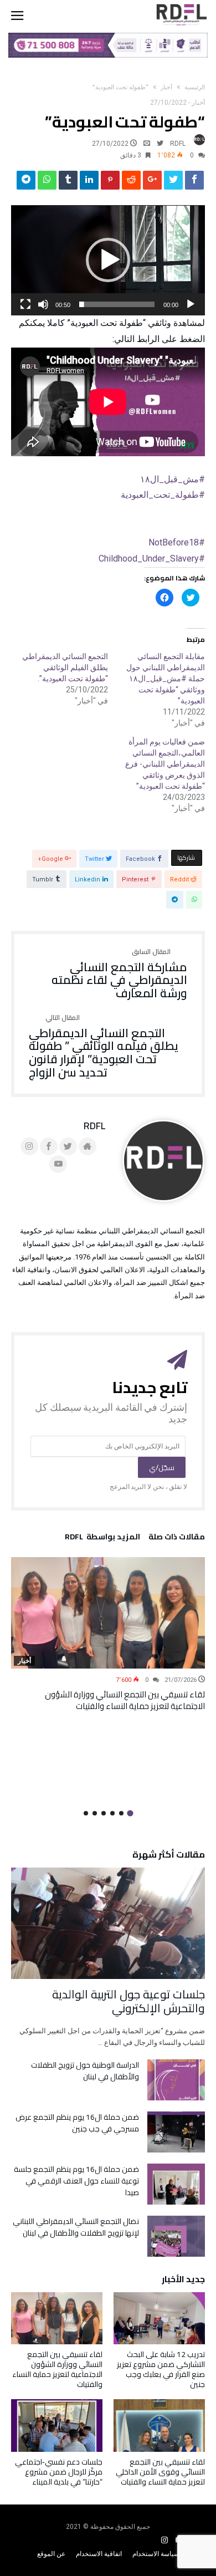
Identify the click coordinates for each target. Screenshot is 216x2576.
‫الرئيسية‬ (195, 87)
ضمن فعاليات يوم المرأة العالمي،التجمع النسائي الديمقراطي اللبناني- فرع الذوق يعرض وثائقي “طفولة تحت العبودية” (165, 764)
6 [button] (86, 1813)
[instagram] (164, 2540)
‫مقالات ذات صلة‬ (177, 1538)
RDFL (178, 144)
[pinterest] (110, 183)
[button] (108, 260)
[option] (108, 1634)
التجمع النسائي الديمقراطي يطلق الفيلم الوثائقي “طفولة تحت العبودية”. (65, 667)
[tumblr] (68, 183)
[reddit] (131, 183)
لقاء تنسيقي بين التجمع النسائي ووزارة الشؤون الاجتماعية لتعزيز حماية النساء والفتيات (125, 1700)
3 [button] (112, 1813)
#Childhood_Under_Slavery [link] (152, 558)
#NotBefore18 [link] (177, 542)
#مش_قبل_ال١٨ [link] (173, 479)
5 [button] (95, 1813)
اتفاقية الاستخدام (99, 2554)
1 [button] (130, 1813)
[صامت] (43, 304)
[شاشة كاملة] (25, 304)
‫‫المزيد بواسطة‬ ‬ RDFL (102, 1538)
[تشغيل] (191, 304)
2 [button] (121, 1813)
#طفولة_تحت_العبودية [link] (163, 495)
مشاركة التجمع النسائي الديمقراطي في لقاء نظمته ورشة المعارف (119, 974)
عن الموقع (51, 2554)
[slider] (117, 304)
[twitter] (173, 183)
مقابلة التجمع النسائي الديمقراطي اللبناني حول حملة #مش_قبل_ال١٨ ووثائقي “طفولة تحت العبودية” (166, 679)
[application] (108, 261)
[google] (152, 183)
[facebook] (194, 183)
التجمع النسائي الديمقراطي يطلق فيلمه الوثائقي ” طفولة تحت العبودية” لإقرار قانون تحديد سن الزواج (104, 1047)
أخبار (166, 87)
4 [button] (104, 1813)
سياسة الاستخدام (156, 2554)
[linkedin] (89, 183)
